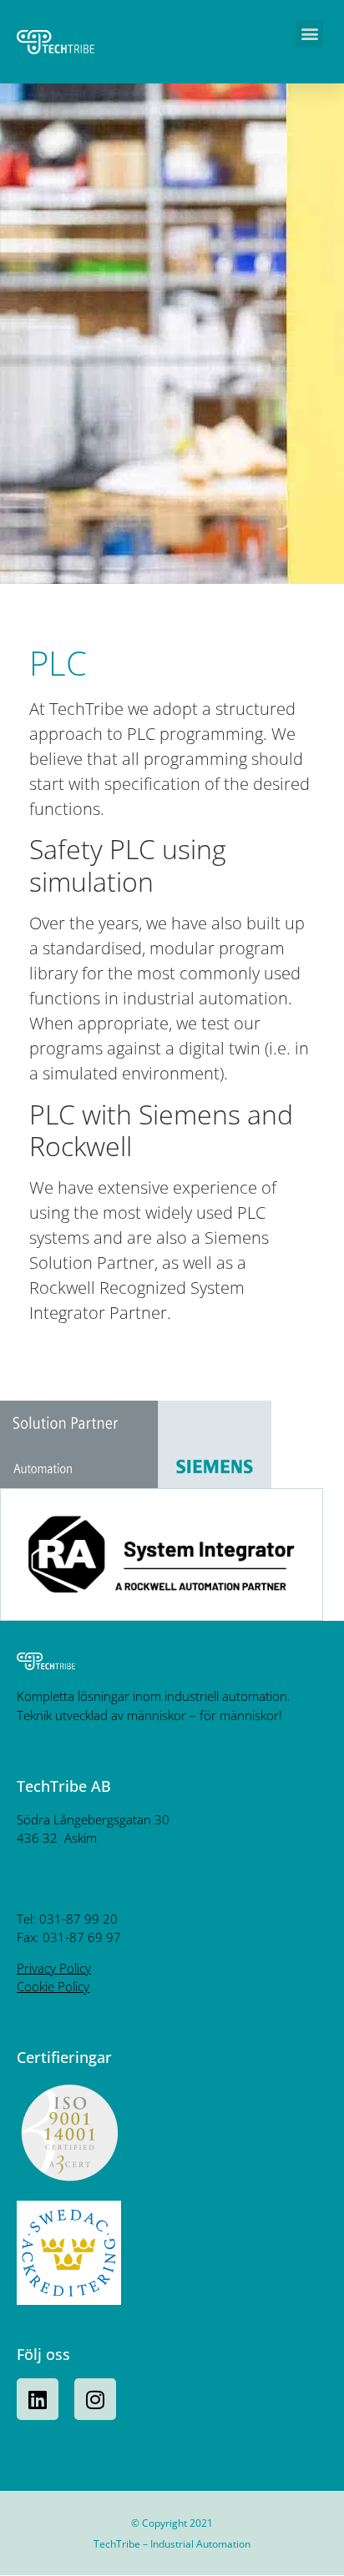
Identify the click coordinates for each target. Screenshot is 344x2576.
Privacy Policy (54, 1968)
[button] (309, 34)
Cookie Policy (53, 1986)
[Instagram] (95, 2399)
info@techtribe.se (66, 1869)
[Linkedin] (38, 2399)
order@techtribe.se (71, 1888)
